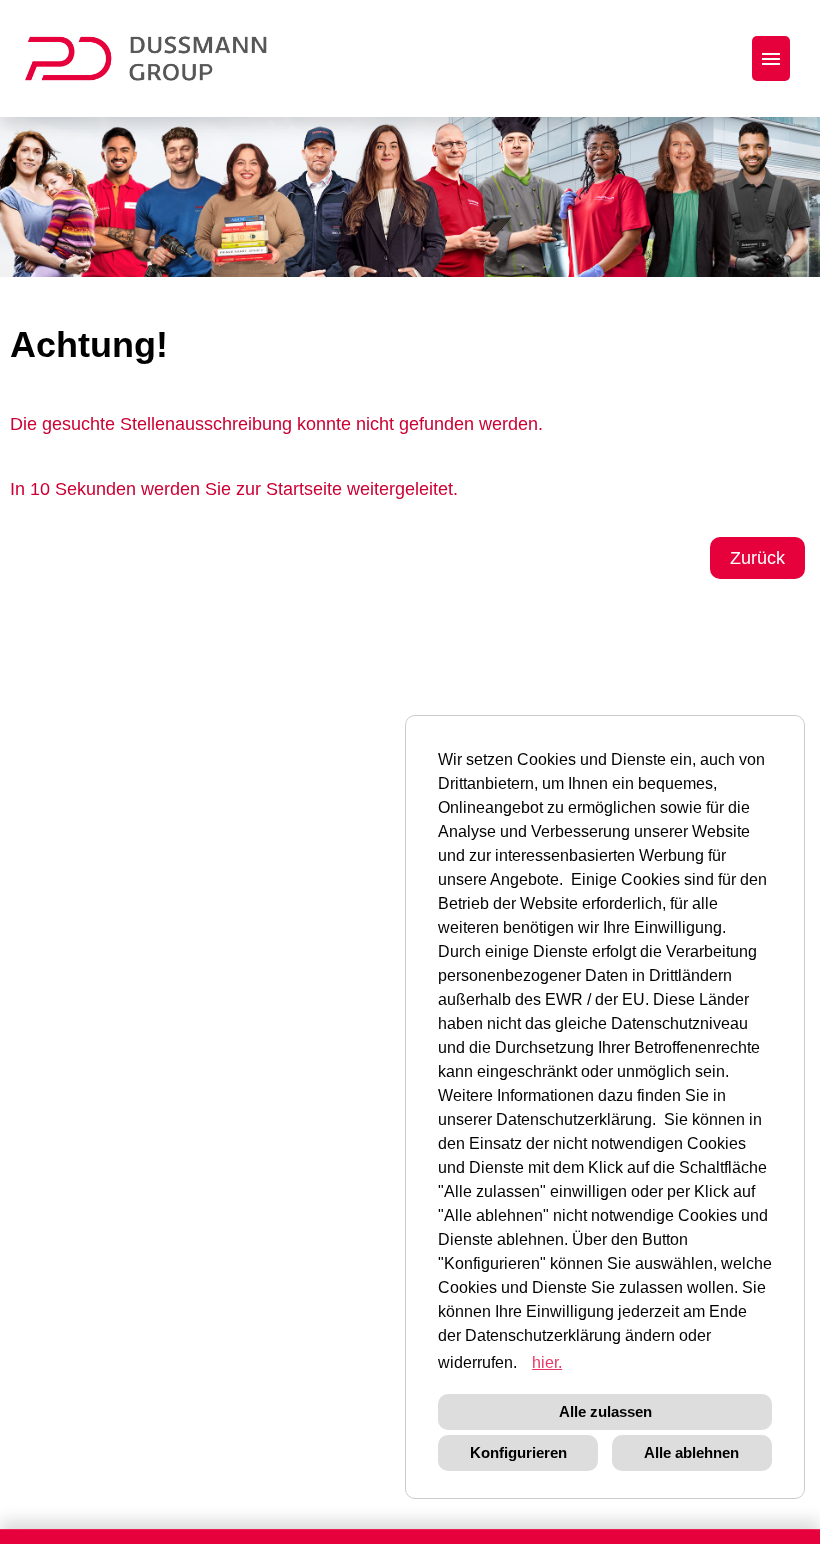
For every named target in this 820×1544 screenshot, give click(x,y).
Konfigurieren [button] (518, 1452)
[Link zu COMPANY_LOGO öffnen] (158, 58)
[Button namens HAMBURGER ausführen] (771, 58)
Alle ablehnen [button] (691, 1452)
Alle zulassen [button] (605, 1411)
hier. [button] (547, 1362)
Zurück (757, 558)
